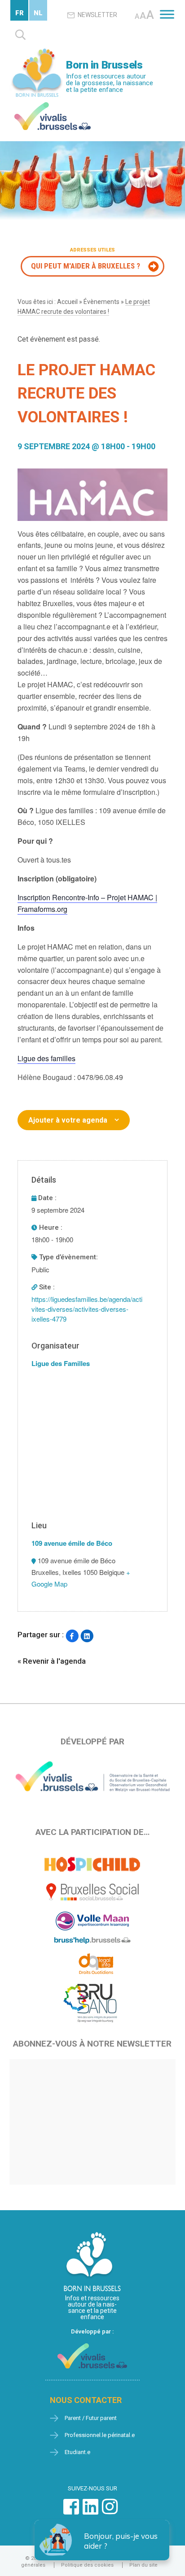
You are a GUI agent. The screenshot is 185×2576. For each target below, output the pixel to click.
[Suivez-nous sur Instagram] (110, 2511)
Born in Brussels (104, 65)
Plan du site (143, 2565)
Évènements (101, 302)
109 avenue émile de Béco (72, 1543)
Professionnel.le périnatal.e (100, 2435)
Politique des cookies (87, 2565)
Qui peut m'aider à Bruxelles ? (86, 266)
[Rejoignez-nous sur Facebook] (71, 2511)
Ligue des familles (46, 1058)
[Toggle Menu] (167, 14)
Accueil (67, 302)
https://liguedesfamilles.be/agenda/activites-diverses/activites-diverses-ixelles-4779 (87, 1309)
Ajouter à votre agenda (68, 1120)
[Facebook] (72, 1636)
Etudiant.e (77, 2452)
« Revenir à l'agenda (52, 1661)
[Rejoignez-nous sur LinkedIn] (90, 2511)
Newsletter (97, 15)
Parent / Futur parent (91, 2418)
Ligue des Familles (61, 1363)
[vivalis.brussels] (53, 104)
